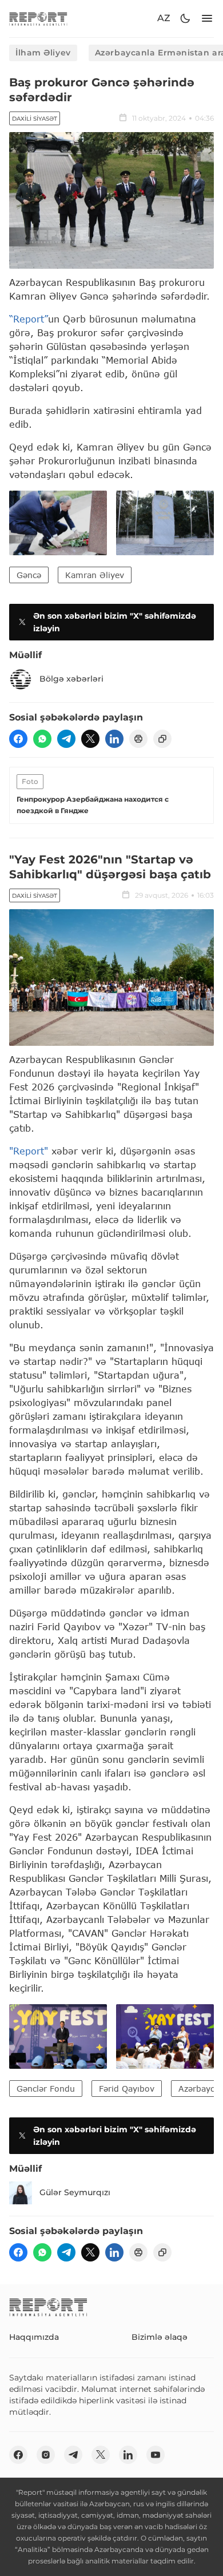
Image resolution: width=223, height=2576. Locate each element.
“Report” (29, 319)
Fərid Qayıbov (127, 2089)
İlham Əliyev (43, 53)
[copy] (162, 739)
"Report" (29, 1151)
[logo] (38, 19)
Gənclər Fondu (46, 2089)
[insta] (46, 2455)
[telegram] (66, 739)
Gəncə (29, 575)
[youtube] (156, 2455)
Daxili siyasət (35, 119)
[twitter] (90, 739)
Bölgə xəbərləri (71, 679)
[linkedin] (114, 739)
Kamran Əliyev (95, 575)
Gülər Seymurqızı (75, 2192)
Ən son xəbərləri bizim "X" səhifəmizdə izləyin (115, 622)
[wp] (42, 739)
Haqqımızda (34, 2337)
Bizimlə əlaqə (160, 2337)
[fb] (18, 739)
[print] (138, 739)
